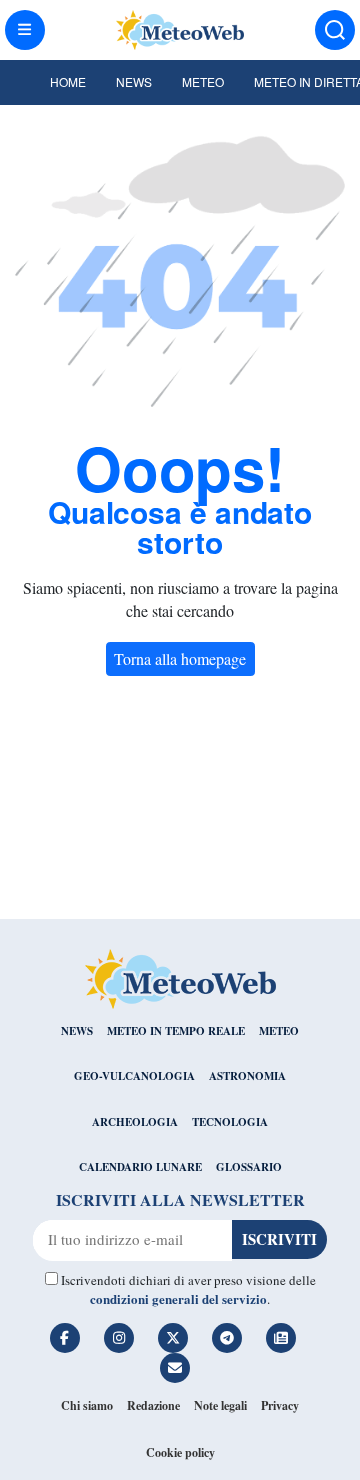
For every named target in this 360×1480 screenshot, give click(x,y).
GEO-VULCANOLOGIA (134, 1076)
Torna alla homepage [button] (180, 658)
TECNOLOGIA (230, 1122)
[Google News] (281, 1338)
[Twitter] (173, 1338)
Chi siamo (87, 1405)
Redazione (153, 1405)
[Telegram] (227, 1338)
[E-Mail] (175, 1368)
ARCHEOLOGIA (135, 1122)
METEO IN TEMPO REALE (176, 1031)
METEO (279, 1031)
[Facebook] (65, 1338)
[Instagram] (119, 1338)
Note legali (220, 1405)
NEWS (77, 1031)
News (134, 81)
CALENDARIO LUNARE (140, 1167)
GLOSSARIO (249, 1167)
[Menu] (25, 30)
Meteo (203, 81)
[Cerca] (335, 30)
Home (68, 81)
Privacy (280, 1405)
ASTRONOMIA (247, 1076)
